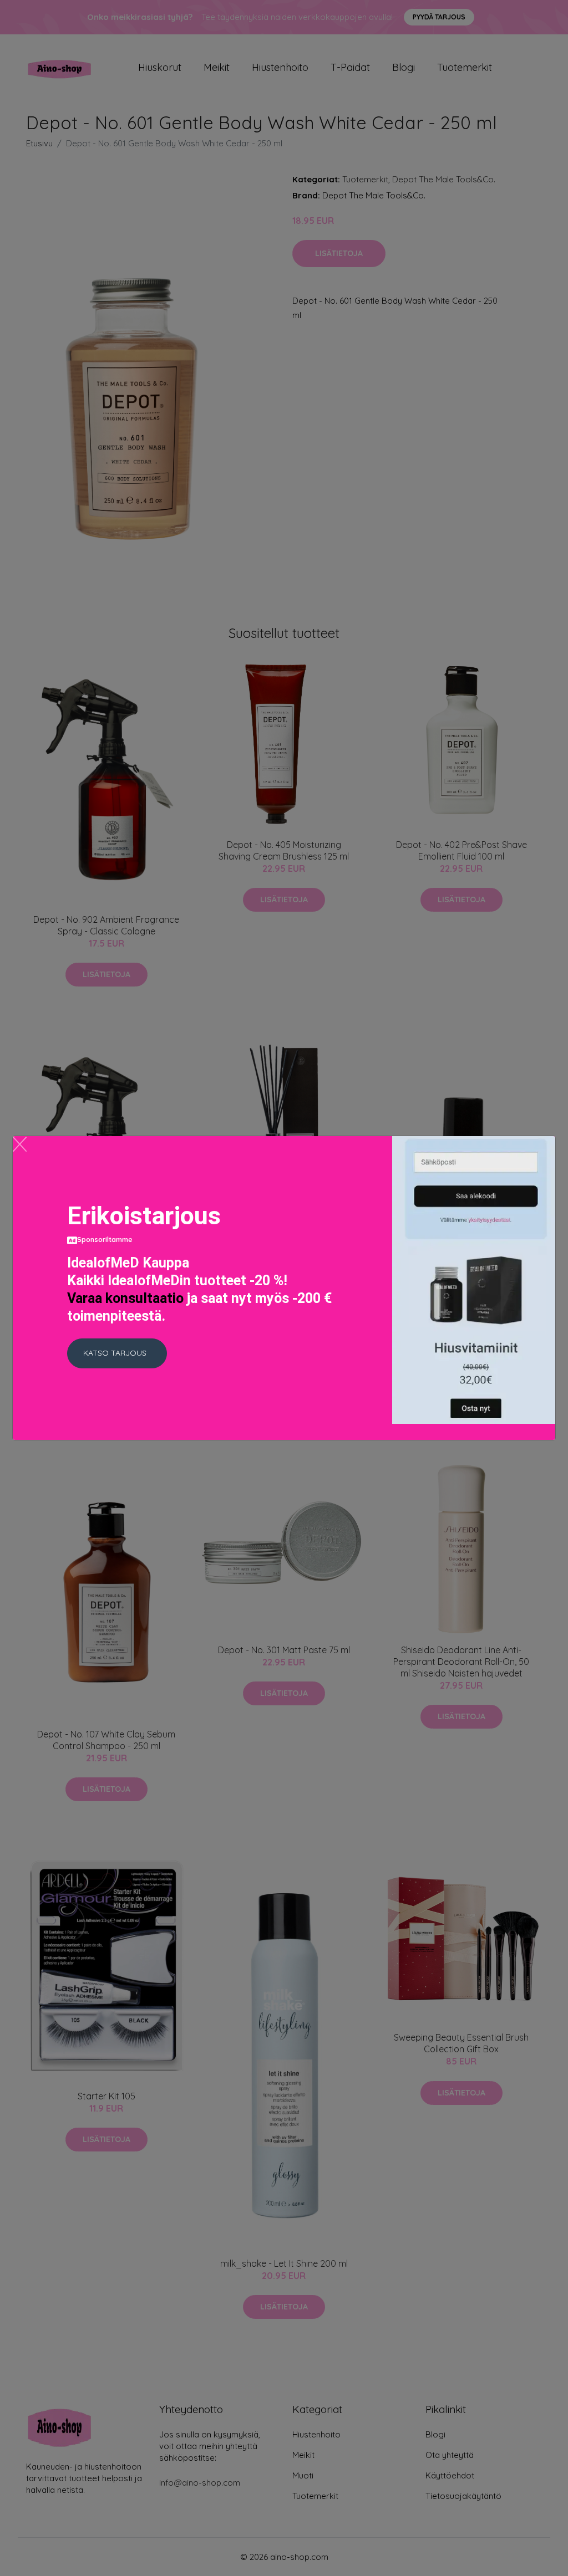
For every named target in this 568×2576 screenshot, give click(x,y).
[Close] (20, 1144)
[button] (117, 1353)
